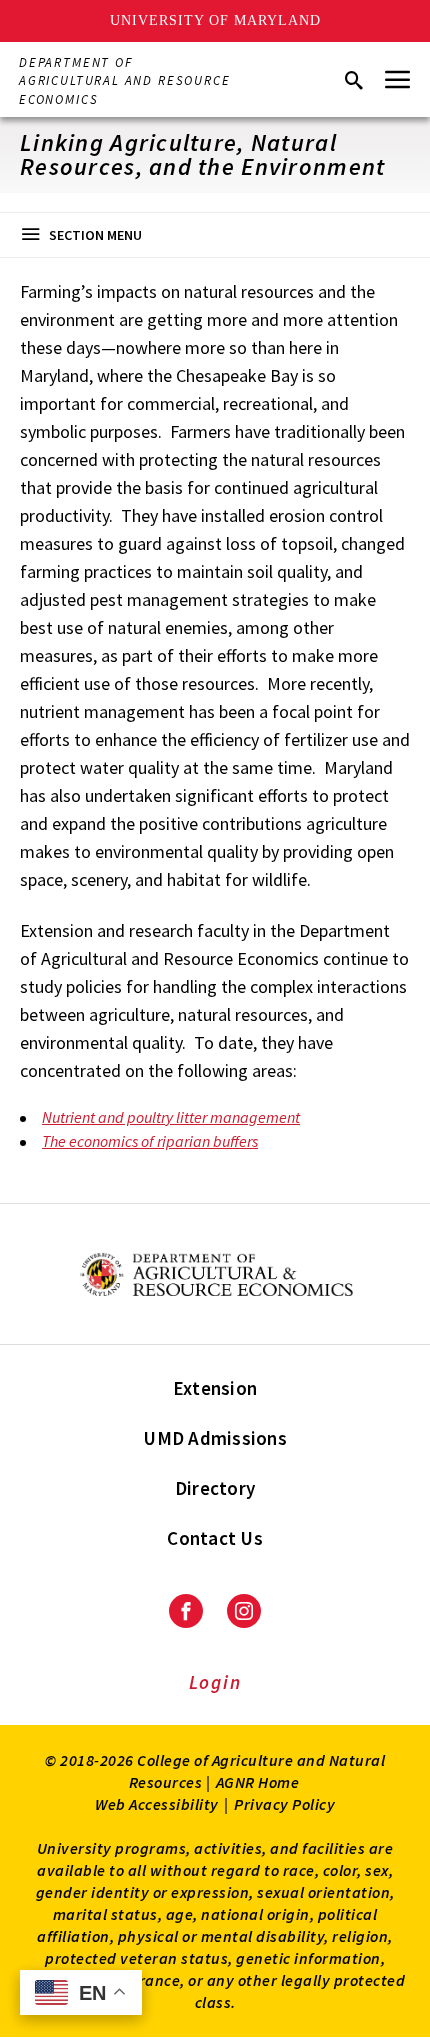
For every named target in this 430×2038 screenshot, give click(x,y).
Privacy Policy (284, 1804)
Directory (215, 1488)
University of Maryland (215, 20)
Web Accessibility (157, 1804)
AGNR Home (258, 1782)
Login (215, 1682)
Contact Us (215, 1538)
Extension (215, 1388)
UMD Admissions (215, 1438)
